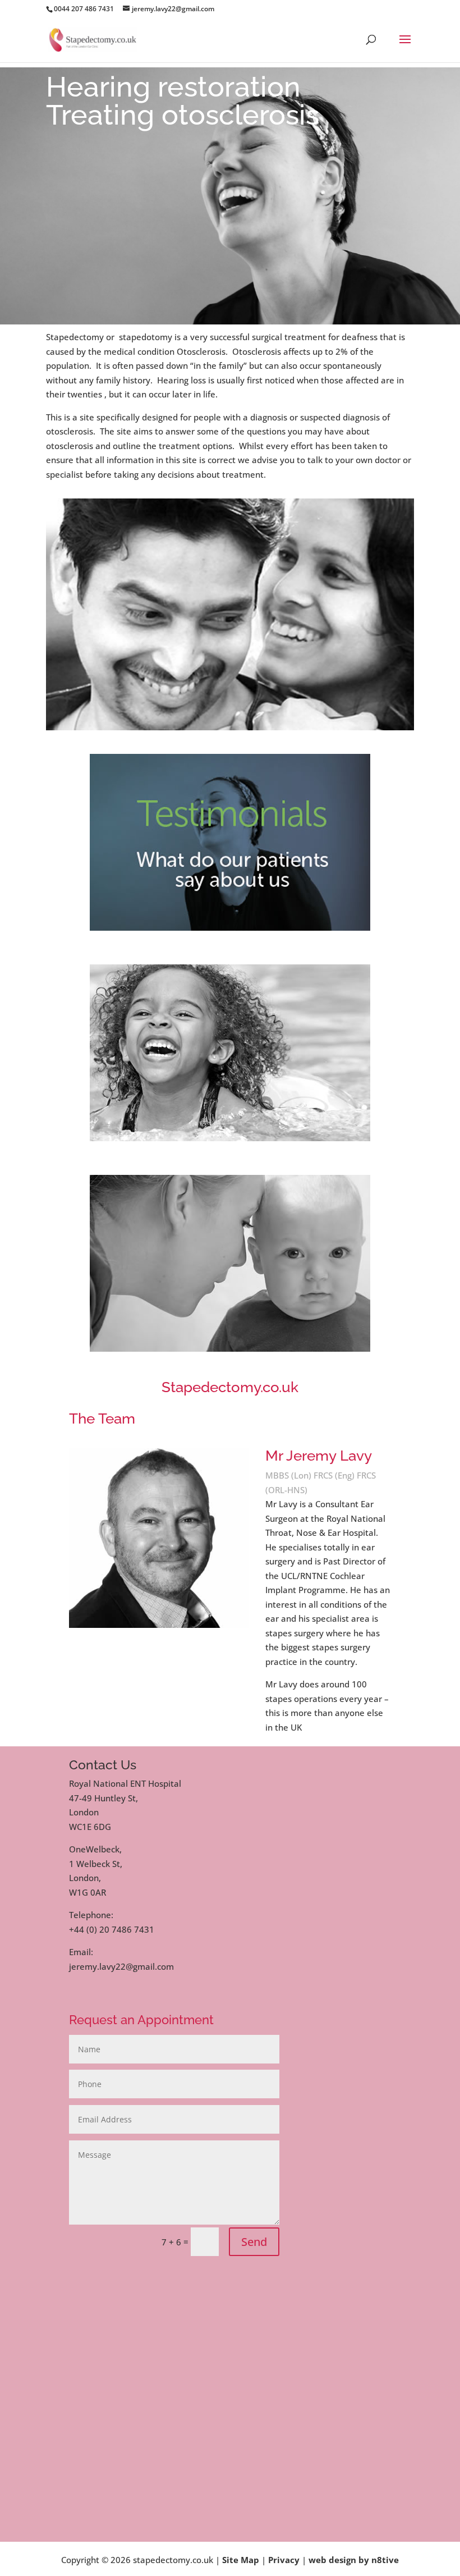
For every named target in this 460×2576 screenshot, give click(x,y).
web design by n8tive (354, 2560)
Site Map (241, 2560)
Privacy (284, 2560)
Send (254, 2242)
